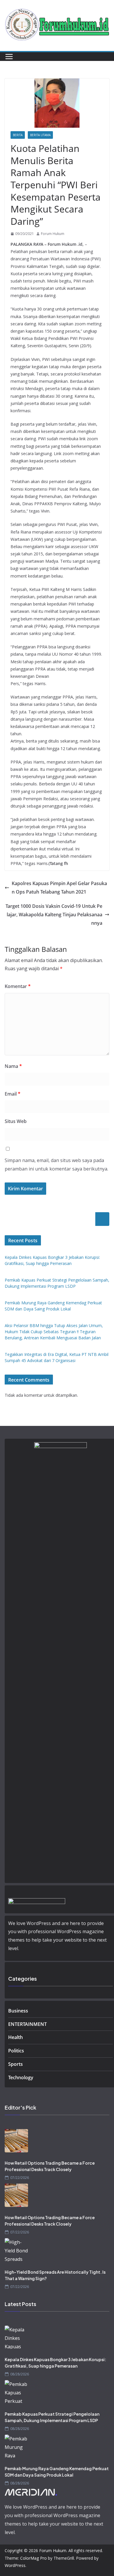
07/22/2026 (20, 2178)
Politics (16, 2051)
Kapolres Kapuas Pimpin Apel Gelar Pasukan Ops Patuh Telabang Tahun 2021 (59, 888)
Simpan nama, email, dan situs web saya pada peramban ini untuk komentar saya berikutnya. (56, 1165)
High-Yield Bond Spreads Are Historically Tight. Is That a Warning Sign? (55, 2275)
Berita (18, 135)
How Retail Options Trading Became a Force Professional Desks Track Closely (50, 2166)
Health (15, 2037)
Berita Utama (40, 135)
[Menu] (9, 57)
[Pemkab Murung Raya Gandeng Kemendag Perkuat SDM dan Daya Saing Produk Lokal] (57, 2446)
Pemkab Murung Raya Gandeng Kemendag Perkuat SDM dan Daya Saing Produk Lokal (57, 2472)
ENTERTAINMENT (27, 2024)
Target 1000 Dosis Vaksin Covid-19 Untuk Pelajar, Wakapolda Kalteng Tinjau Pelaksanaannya (54, 915)
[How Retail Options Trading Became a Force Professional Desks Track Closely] (57, 2141)
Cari (102, 1219)
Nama (13, 1066)
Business (18, 2011)
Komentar (18, 986)
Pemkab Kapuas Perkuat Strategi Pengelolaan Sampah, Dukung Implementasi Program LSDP (52, 2417)
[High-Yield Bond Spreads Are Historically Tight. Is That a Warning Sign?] (57, 2250)
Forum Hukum (53, 234)
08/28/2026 (20, 2374)
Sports (15, 2064)
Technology (21, 2077)
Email (13, 1094)
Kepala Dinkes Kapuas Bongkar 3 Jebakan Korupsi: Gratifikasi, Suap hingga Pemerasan (55, 2363)
